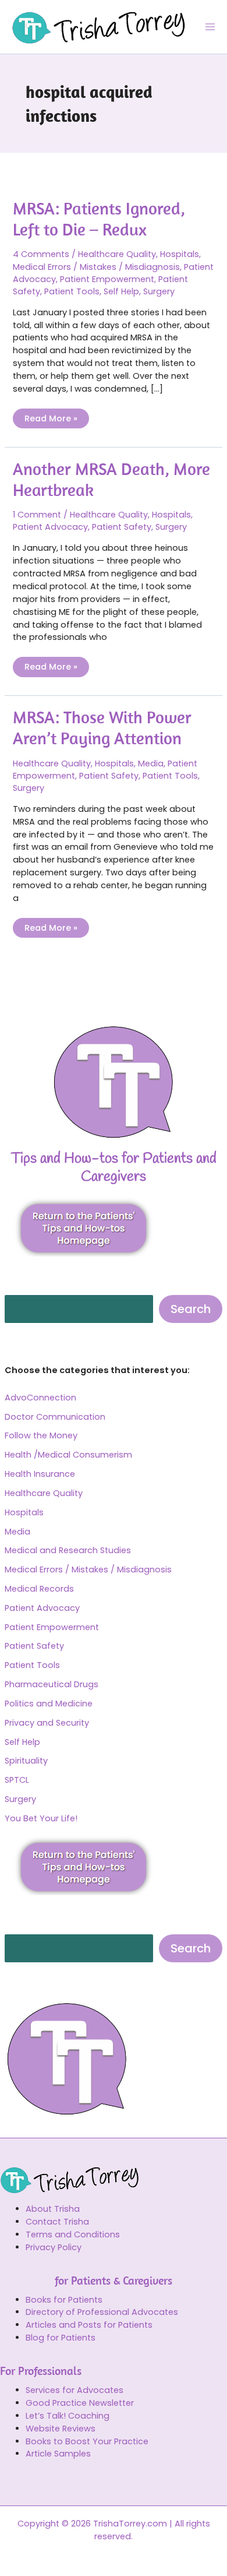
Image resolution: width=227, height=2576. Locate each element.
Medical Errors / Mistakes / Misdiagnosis (88, 1569)
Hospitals (24, 1512)
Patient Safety (34, 1646)
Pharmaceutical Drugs (52, 1684)
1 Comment (37, 515)
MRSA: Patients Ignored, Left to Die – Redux (99, 219)
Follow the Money (41, 1435)
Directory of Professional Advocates (102, 2312)
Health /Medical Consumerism (68, 1455)
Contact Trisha (57, 2222)
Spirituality (26, 1761)
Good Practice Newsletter (80, 2403)
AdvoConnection (40, 1398)
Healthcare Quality (44, 1493)
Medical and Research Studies (68, 1550)
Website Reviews (61, 2429)
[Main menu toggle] (210, 27)
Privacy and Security (47, 1723)
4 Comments (41, 254)
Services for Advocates (75, 2390)
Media (17, 1532)
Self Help (22, 1742)
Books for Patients (64, 2300)
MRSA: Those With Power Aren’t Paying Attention (102, 727)
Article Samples (58, 2454)
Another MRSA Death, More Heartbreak (111, 479)
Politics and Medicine (49, 1704)
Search (191, 1309)
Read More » (51, 416)
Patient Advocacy (42, 1608)
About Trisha (53, 2209)
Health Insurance (40, 1474)
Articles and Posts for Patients (89, 2325)
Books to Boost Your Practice (87, 2441)
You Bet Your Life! (41, 1818)
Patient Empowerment (52, 1627)
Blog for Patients (61, 2338)
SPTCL (17, 1780)
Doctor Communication (55, 1417)
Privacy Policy (54, 2247)
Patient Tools (32, 1665)
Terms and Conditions (73, 2234)
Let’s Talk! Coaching (68, 2416)
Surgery (20, 1799)
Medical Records (39, 1589)
